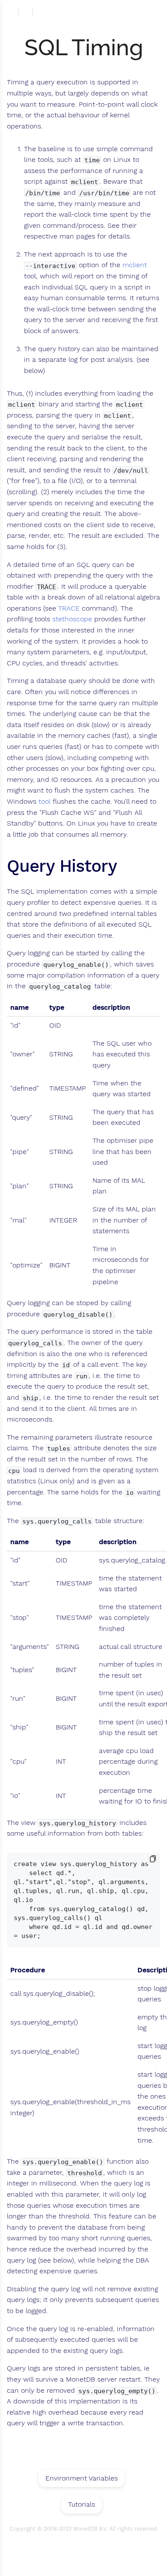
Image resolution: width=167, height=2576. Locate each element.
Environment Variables (82, 2478)
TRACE (69, 608)
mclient (135, 265)
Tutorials (82, 2504)
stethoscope (72, 619)
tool (45, 802)
